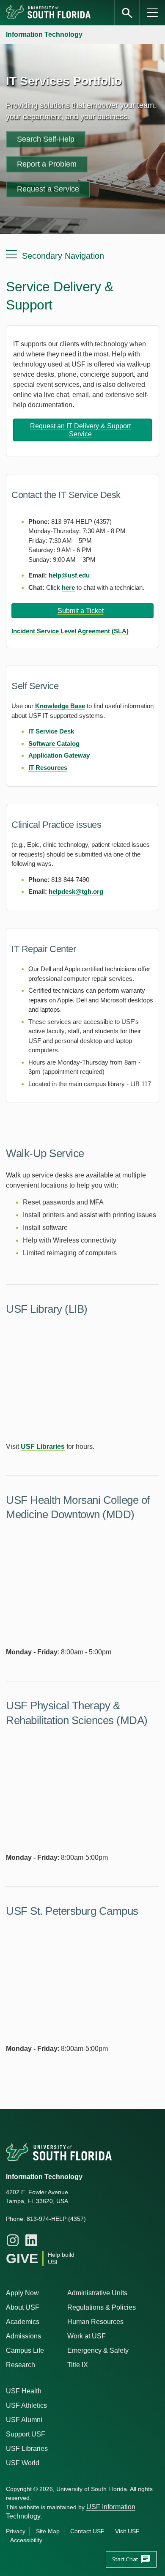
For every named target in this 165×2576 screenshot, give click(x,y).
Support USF (26, 2434)
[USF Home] (49, 13)
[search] (127, 13)
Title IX (78, 2365)
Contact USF (87, 2531)
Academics (23, 2322)
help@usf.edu (69, 575)
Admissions (23, 2336)
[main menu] (152, 13)
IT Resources (48, 768)
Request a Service (48, 189)
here (68, 587)
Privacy (16, 2531)
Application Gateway (59, 755)
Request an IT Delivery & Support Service (80, 430)
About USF (23, 2307)
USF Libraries (43, 1447)
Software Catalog (54, 743)
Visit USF (127, 2531)
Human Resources (95, 2322)
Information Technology (44, 34)
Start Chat (131, 2559)
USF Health (24, 2391)
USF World (23, 2463)
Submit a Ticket (81, 611)
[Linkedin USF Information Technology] (31, 2240)
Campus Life (25, 2350)
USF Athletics (26, 2405)
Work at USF (87, 2336)
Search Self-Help (46, 139)
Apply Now (22, 2293)
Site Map (48, 2531)
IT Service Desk (51, 731)
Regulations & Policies (102, 2307)
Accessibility (26, 2540)
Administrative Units (97, 2293)
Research (21, 2365)
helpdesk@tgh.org (76, 891)
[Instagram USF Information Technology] (13, 2240)
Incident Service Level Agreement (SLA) (70, 631)
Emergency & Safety (98, 2350)
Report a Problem (47, 164)
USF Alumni (24, 2420)
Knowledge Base (60, 706)
